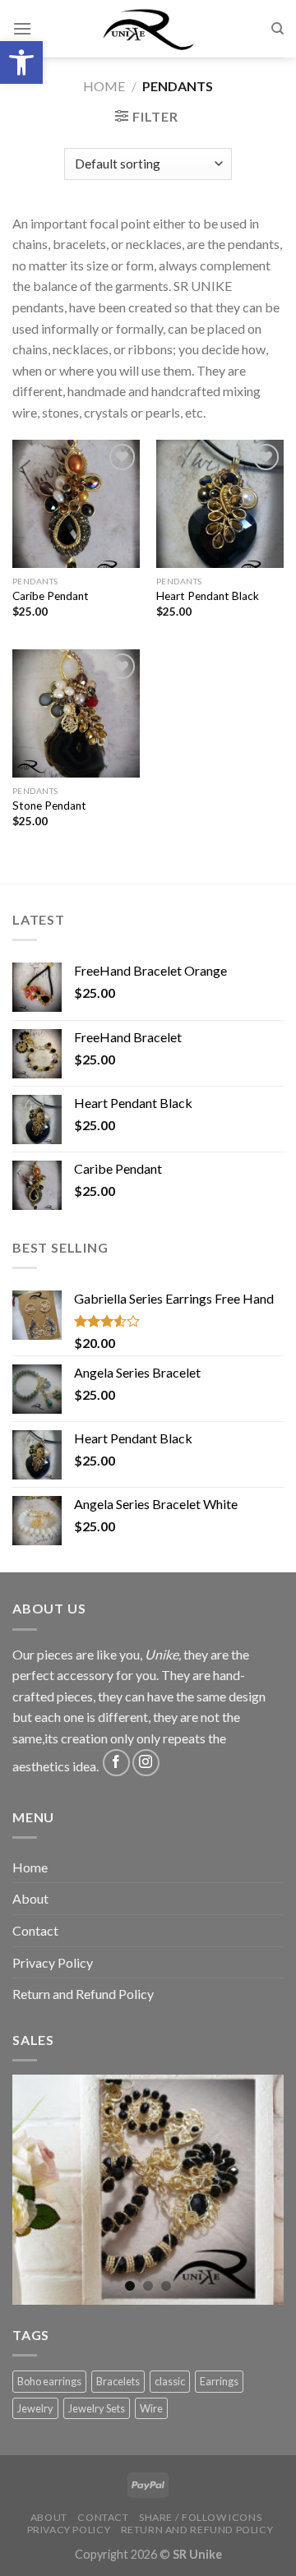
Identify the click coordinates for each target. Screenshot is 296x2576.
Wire (151, 2408)
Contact (35, 1930)
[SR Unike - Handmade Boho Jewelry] (148, 29)
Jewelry (35, 2408)
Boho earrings (49, 2381)
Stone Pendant (49, 806)
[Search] (277, 29)
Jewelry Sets (97, 2408)
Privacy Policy (53, 1962)
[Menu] (22, 28)
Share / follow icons (200, 2517)
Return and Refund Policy (83, 1994)
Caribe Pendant (51, 596)
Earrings (219, 2381)
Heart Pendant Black (208, 596)
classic (170, 2381)
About (30, 1898)
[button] (21, 62)
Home (104, 86)
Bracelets (118, 2381)
